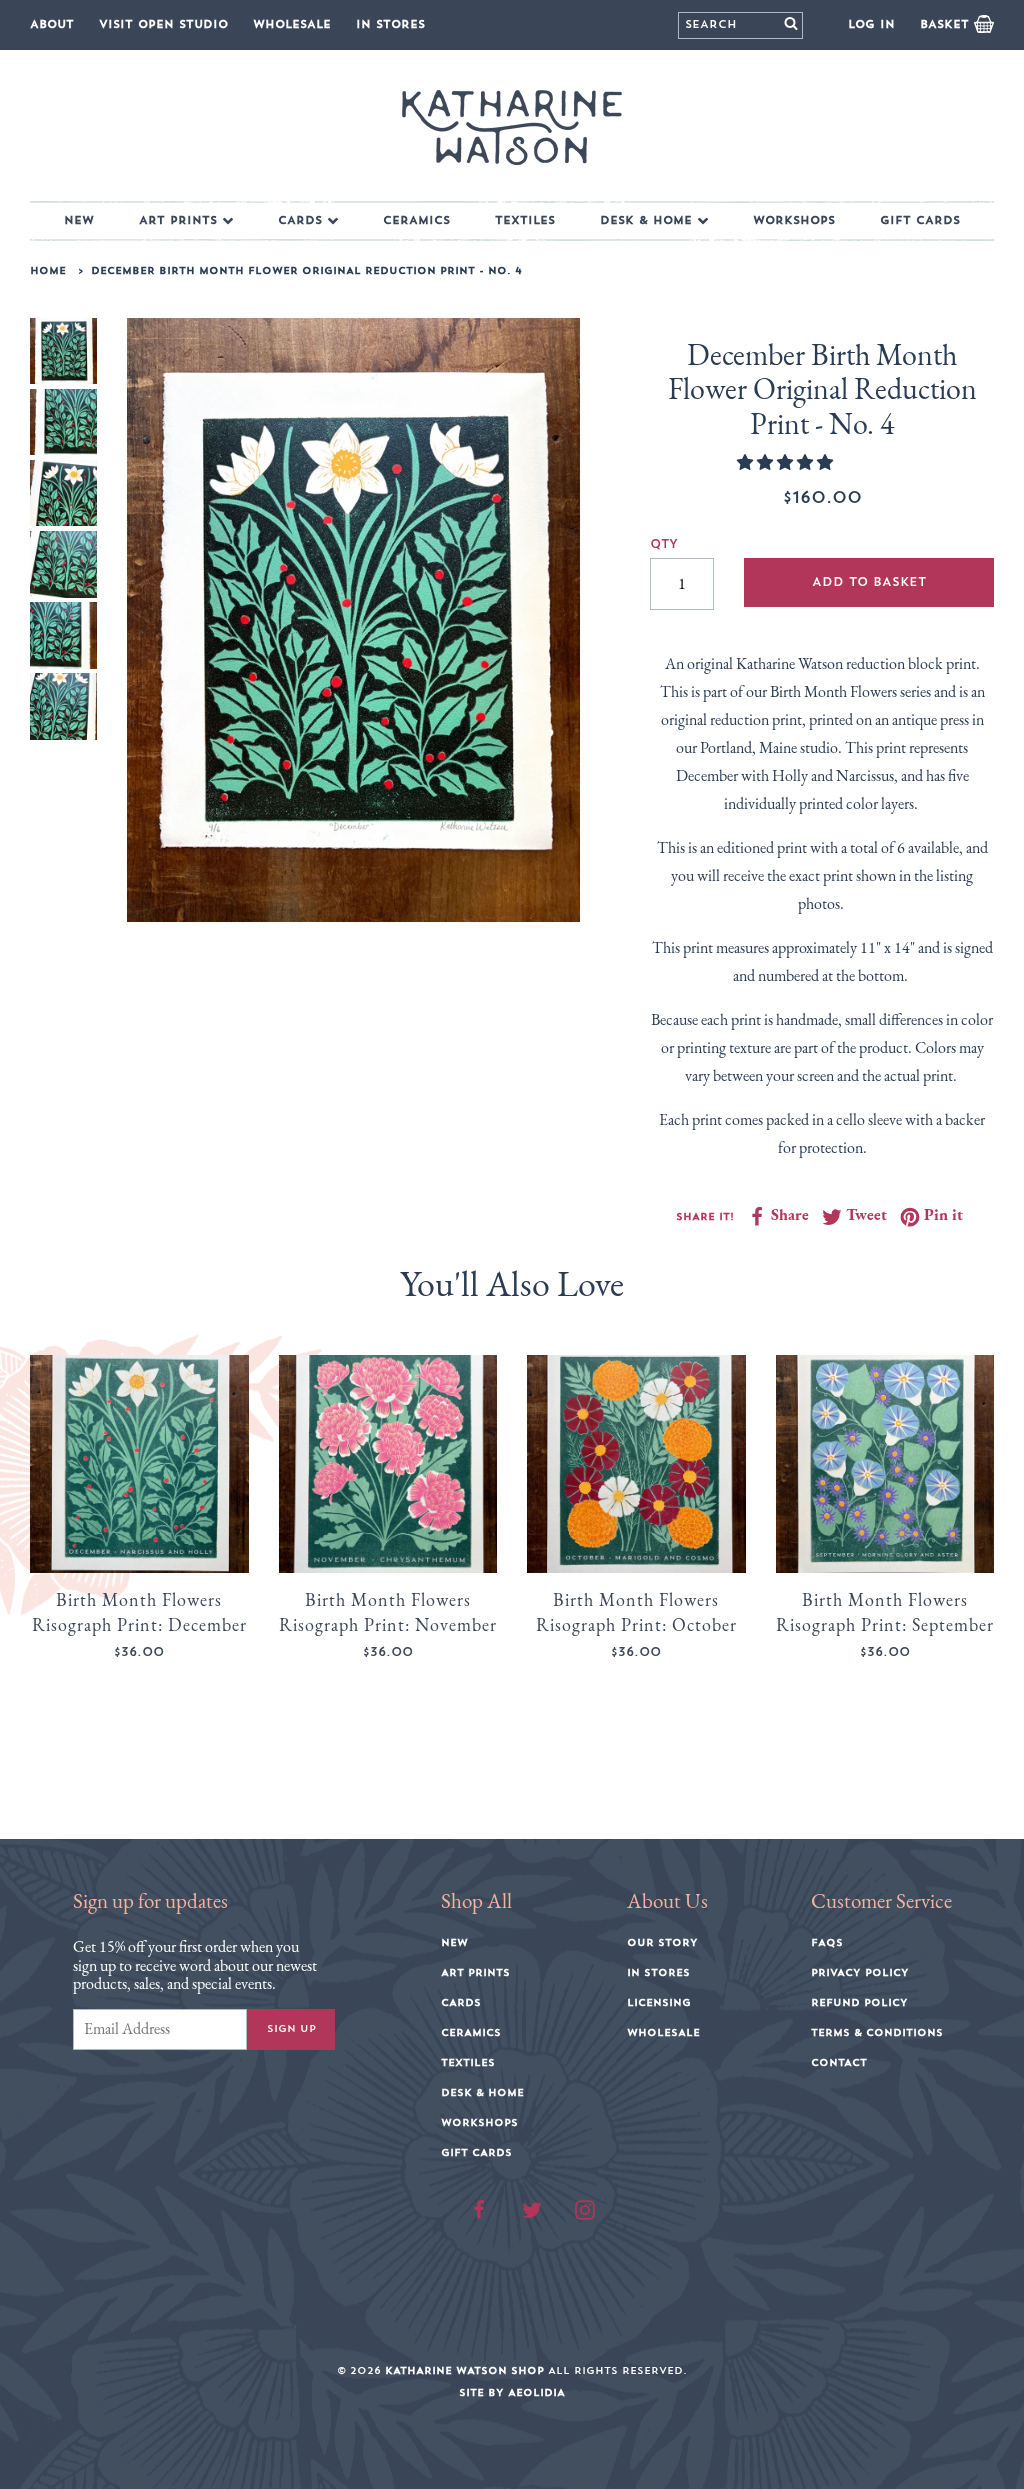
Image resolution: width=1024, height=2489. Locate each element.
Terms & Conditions (877, 2033)
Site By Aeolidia (512, 2393)
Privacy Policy (860, 1973)
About (52, 24)
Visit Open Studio (163, 24)
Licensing (659, 2003)
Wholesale (292, 24)
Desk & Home (646, 220)
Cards (300, 220)
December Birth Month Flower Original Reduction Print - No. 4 (306, 271)
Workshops (794, 220)
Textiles (525, 220)
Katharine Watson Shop (464, 2371)
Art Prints (178, 220)
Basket (947, 24)
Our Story (662, 1943)
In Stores (390, 24)
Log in (871, 24)
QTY (664, 544)
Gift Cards (920, 220)
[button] (786, 462)
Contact (839, 2063)
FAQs (827, 1943)
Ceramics (416, 220)
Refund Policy (859, 2003)
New (79, 220)
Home (48, 271)
